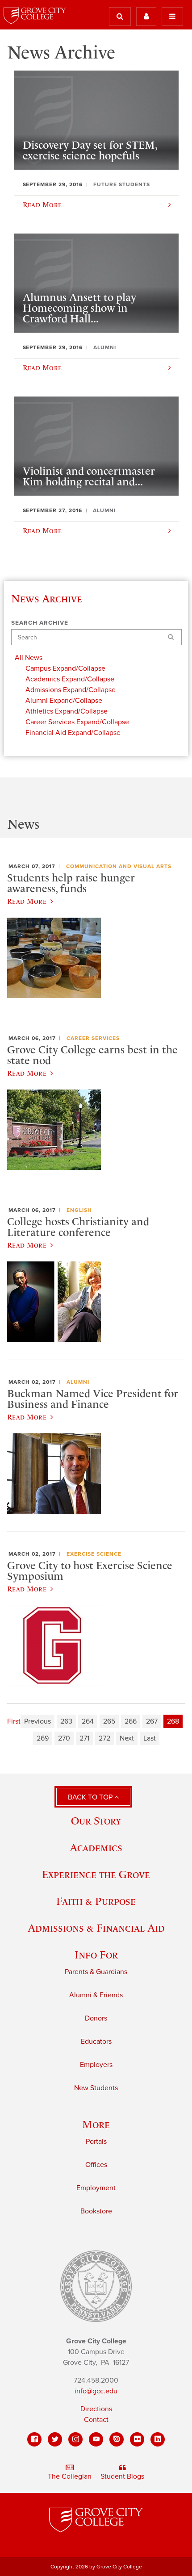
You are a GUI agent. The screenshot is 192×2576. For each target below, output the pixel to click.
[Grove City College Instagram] (75, 2439)
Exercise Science (94, 1554)
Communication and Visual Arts (119, 866)
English (79, 1210)
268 (173, 1721)
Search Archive (40, 623)
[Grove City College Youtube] (96, 2439)
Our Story (96, 1821)
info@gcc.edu (96, 2391)
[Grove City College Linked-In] (158, 2439)
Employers (96, 2065)
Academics (96, 1847)
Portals (96, 2142)
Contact (96, 2420)
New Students (96, 2088)
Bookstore (96, 2211)
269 (43, 1738)
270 (64, 1738)
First (14, 1721)
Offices (96, 2165)
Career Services (93, 1038)
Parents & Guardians (96, 1972)
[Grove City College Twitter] (55, 2439)
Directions (96, 2409)
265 (109, 1721)
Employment (96, 2188)
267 (152, 1721)
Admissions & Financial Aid (96, 1928)
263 (66, 1721)
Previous (38, 1721)
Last (150, 1738)
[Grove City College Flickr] (137, 2439)
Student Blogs (122, 2476)
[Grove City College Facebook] (34, 2439)
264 (88, 1721)
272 (104, 1738)
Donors (96, 2018)
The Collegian (70, 2476)
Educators (96, 2042)
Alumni (78, 1382)
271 (84, 1738)
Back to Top (91, 1797)
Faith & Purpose (96, 1901)
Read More (27, 901)
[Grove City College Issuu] (117, 2439)
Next (127, 1738)
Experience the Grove (96, 1874)
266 (131, 1721)
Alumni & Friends (96, 1995)
